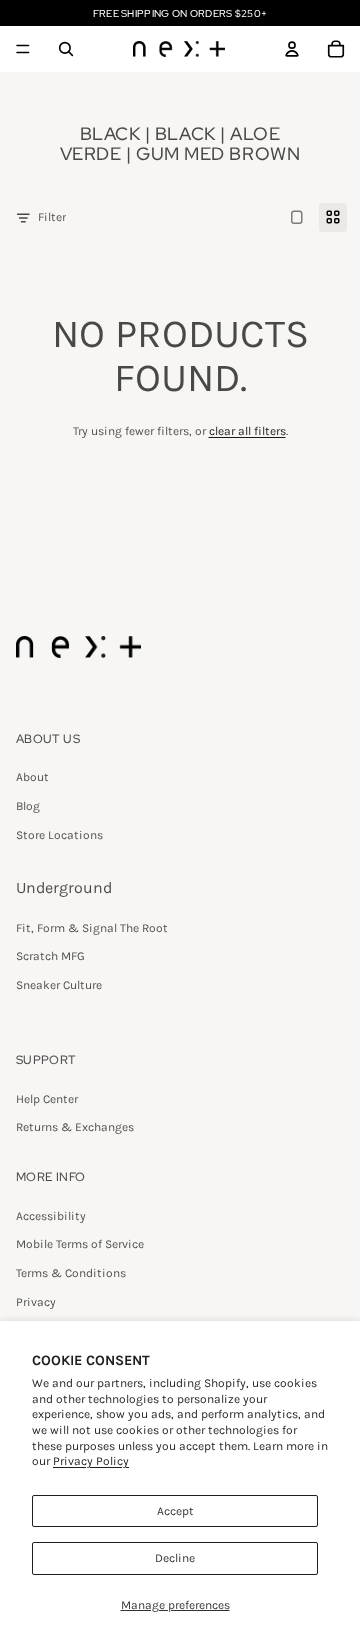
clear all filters (247, 431)
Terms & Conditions (71, 1273)
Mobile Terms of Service (80, 1244)
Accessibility (51, 1216)
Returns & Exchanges (75, 1127)
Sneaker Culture (59, 985)
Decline (175, 1558)
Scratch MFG (50, 956)
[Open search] (66, 49)
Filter (52, 217)
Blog (28, 806)
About (32, 777)
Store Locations (59, 835)
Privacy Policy (91, 1461)
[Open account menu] (292, 49)
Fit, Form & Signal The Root (92, 928)
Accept (175, 1511)
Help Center (47, 1099)
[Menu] (23, 49)
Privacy (36, 1302)
